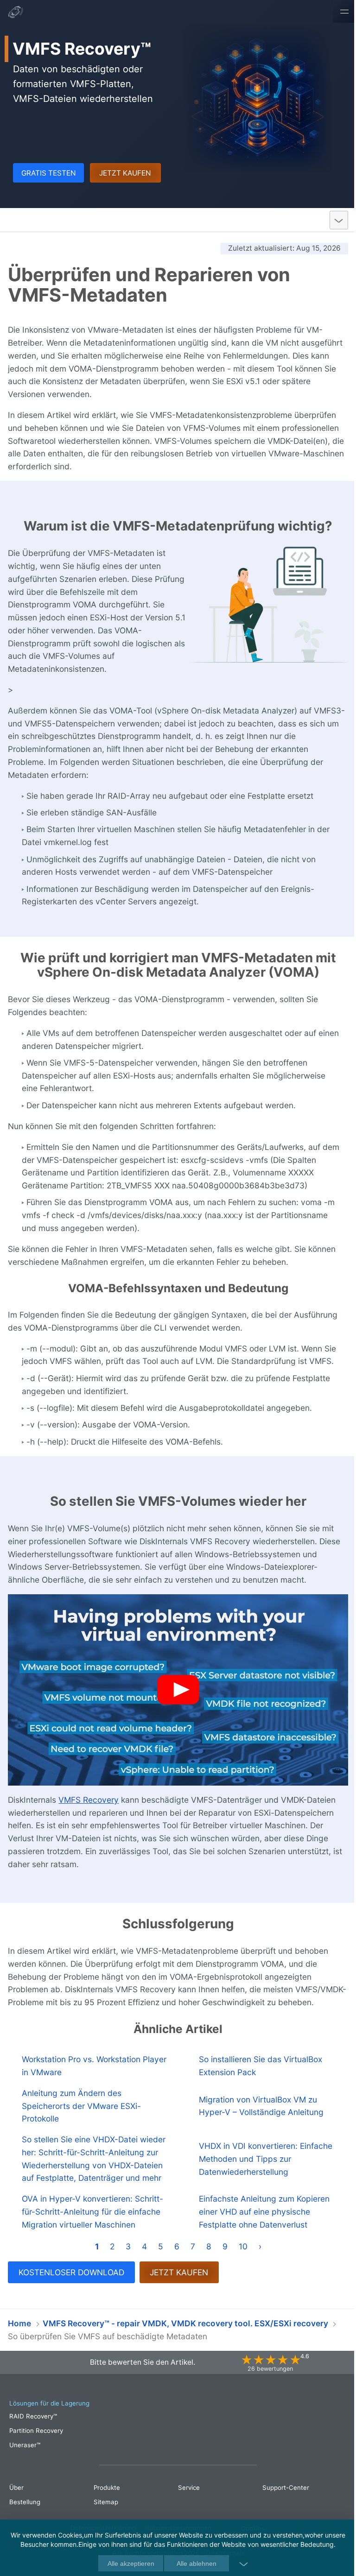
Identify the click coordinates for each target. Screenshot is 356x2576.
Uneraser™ (25, 2467)
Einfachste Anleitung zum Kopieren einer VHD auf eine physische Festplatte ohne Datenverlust (260, 2233)
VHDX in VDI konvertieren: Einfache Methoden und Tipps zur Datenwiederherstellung (261, 2174)
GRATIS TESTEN (48, 173)
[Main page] (16, 13)
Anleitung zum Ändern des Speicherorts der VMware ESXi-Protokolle (81, 2115)
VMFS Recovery (47, 220)
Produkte (105, 2509)
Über (22, 20)
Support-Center (281, 2509)
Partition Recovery (36, 2452)
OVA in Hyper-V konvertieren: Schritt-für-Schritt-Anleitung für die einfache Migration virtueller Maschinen (92, 2233)
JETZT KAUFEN (123, 173)
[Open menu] (337, 11)
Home (19, 2345)
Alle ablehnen (193, 2563)
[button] (174, 1688)
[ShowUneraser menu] (332, 220)
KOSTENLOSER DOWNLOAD (71, 2294)
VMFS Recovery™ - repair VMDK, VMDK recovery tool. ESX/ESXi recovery (185, 2345)
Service (186, 2509)
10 (239, 2268)
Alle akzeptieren (127, 2563)
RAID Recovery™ (33, 2438)
